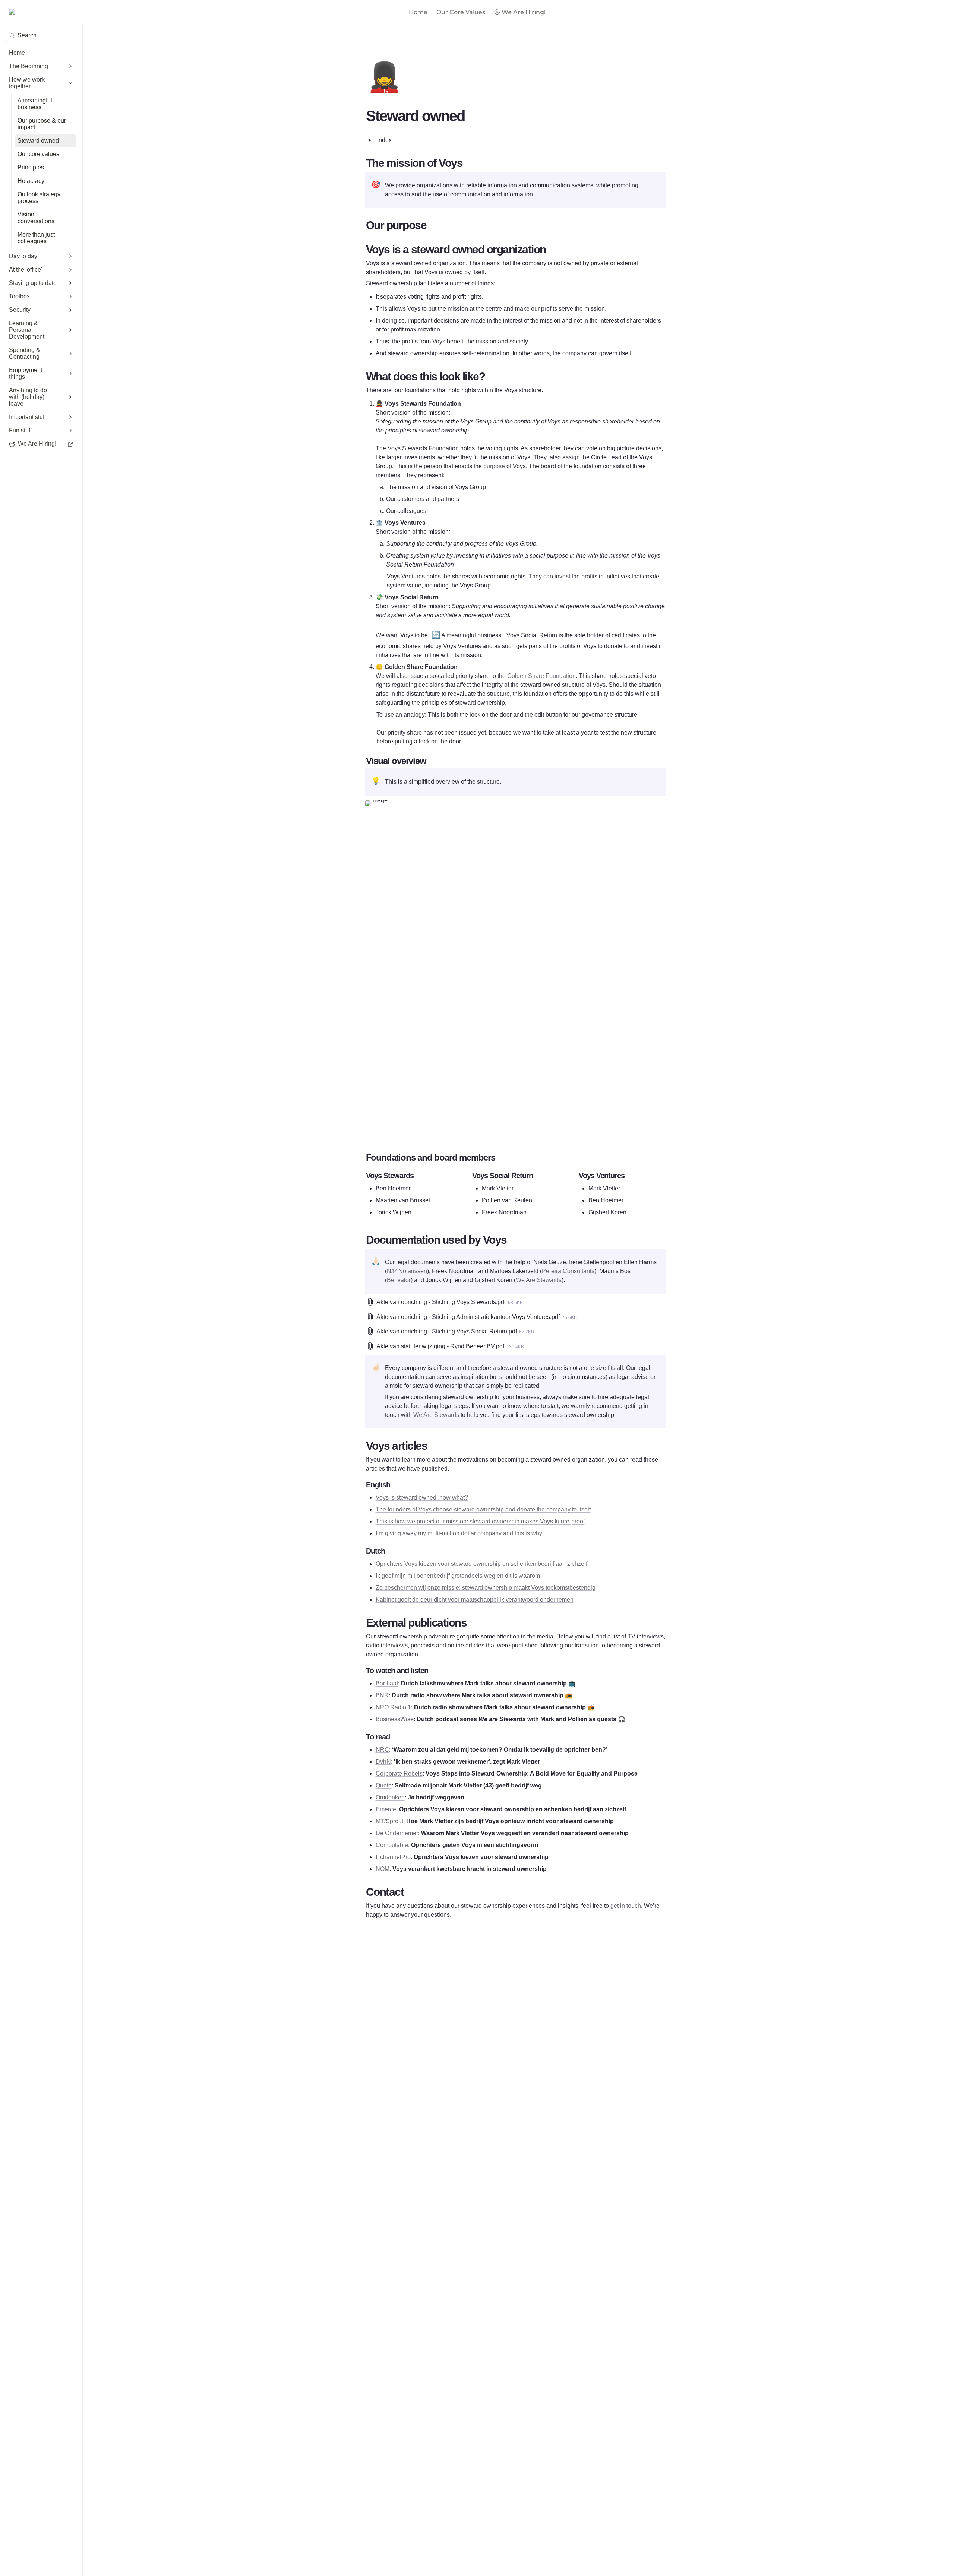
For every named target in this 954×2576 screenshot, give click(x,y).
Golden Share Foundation (541, 676)
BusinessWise (395, 1719)
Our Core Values (461, 12)
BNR (382, 1695)
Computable (392, 1845)
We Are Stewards (539, 1280)
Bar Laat (387, 1683)
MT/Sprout (389, 1821)
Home (418, 12)
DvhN (383, 1762)
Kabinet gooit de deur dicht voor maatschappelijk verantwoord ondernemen (475, 1600)
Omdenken (390, 1797)
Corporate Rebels (399, 1774)
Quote (384, 1785)
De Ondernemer (397, 1833)
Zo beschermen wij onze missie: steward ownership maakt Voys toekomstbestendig (486, 1588)
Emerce (386, 1809)
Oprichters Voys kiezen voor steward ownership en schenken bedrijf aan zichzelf (481, 1564)
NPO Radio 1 (393, 1707)
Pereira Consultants (568, 1271)
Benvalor (399, 1280)
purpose (494, 466)
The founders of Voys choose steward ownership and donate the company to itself (483, 1509)
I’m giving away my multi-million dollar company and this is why (459, 1533)
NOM (383, 1869)
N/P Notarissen (407, 1271)
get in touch (626, 1906)
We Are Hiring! (524, 12)
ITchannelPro (393, 1857)
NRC (382, 1750)
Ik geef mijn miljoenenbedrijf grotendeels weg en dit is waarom (458, 1576)
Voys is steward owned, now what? (422, 1498)
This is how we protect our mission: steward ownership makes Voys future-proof (480, 1521)
